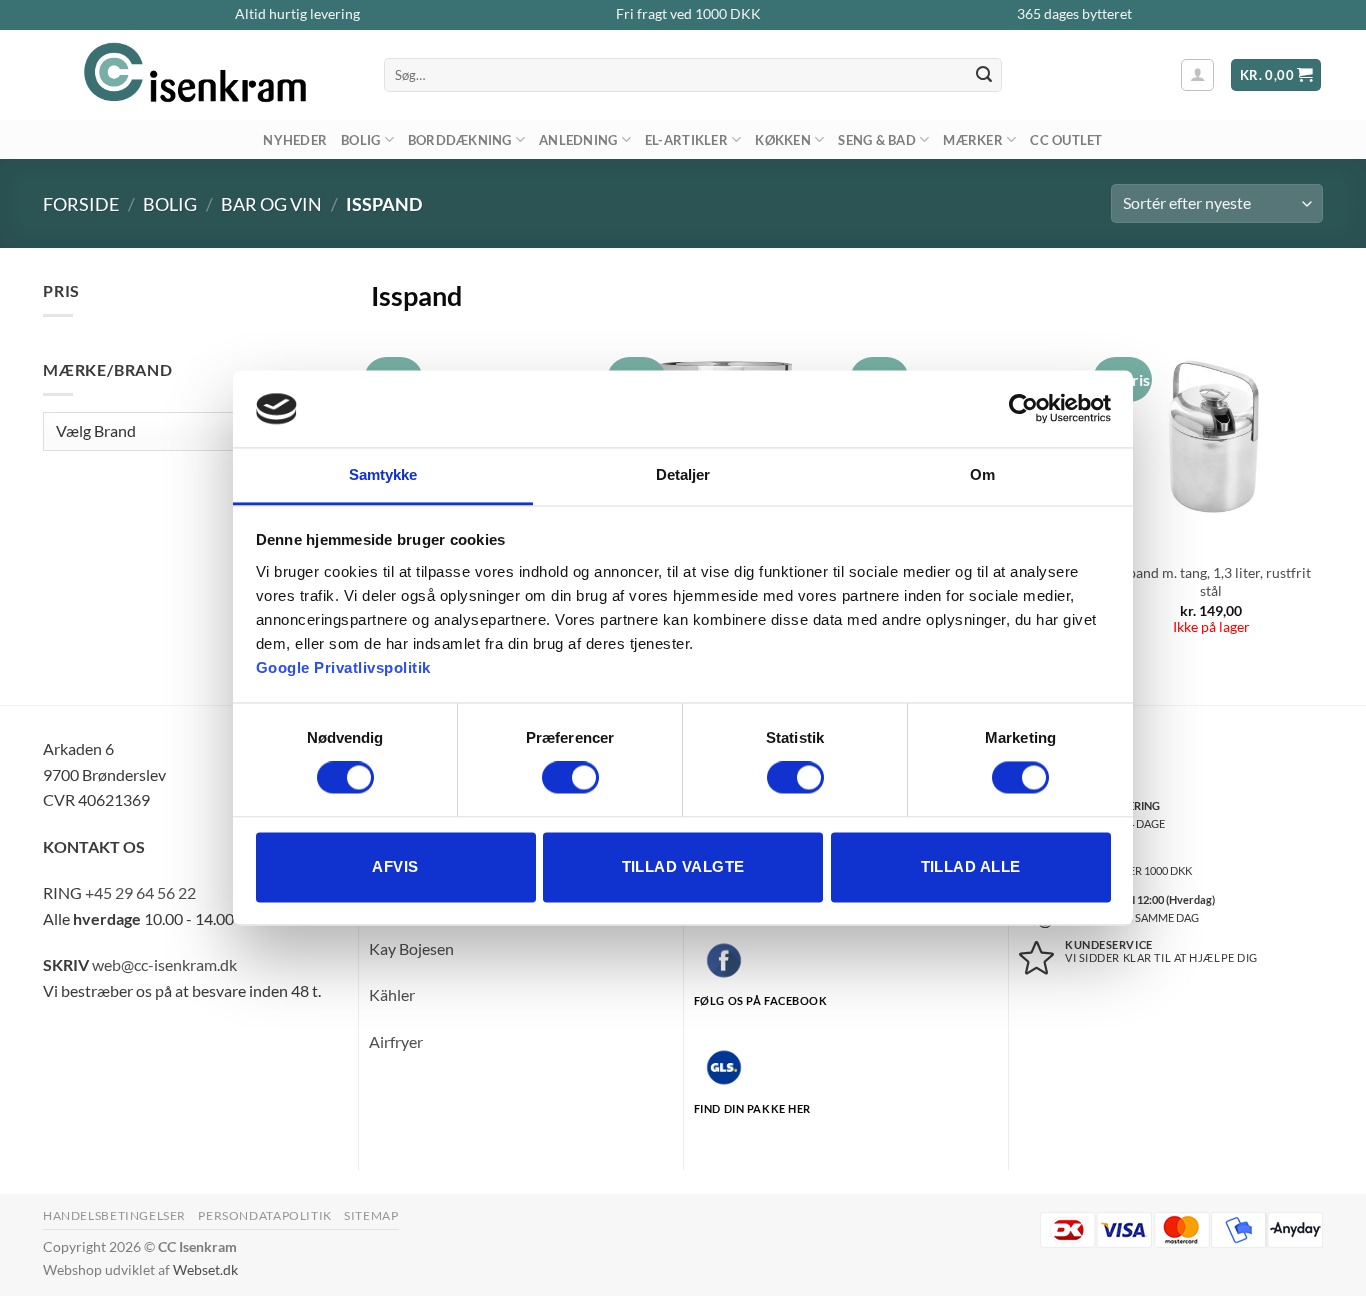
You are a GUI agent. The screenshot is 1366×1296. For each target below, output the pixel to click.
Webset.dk (205, 1269)
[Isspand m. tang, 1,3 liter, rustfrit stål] (1212, 439)
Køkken (783, 140)
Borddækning (460, 140)
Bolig (360, 140)
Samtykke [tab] (383, 474)
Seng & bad (877, 140)
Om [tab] (982, 474)
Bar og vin (271, 204)
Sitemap (371, 1215)
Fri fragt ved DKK (688, 14)
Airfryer (396, 1041)
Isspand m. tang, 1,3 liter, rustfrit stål (1211, 582)
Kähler (392, 994)
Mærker (973, 140)
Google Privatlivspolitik (343, 667)
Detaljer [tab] (683, 474)
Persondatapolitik (264, 1215)
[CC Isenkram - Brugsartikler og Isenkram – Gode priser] (198, 75)
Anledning (578, 140)
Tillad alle (971, 866)
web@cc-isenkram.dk (164, 964)
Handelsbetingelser (114, 1215)
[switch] (570, 778)
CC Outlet (1066, 140)
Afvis (395, 866)
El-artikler (686, 140)
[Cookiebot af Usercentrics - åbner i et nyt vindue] (1023, 409)
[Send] (984, 75)
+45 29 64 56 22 (140, 892)
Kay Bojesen (411, 948)
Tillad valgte (683, 866)
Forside (81, 204)
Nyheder (295, 140)
